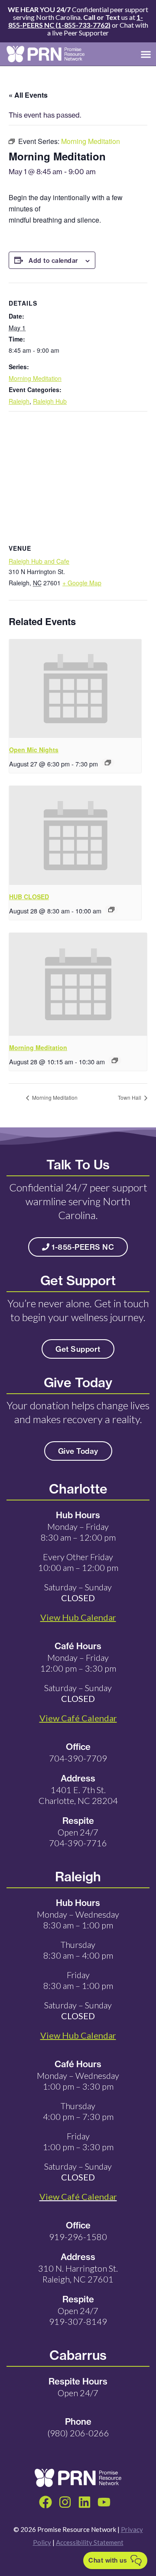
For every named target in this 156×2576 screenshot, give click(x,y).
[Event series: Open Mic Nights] (108, 763)
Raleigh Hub (50, 401)
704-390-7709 (78, 1758)
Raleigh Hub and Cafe (39, 561)
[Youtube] (104, 2502)
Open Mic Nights (34, 750)
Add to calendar (54, 261)
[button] (146, 54)
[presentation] (75, 689)
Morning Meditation (35, 378)
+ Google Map (82, 583)
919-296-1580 (78, 2237)
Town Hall (130, 1097)
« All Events (28, 95)
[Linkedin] (84, 2502)
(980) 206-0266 (78, 2433)
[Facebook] (45, 2502)
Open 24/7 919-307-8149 (78, 2316)
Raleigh (19, 401)
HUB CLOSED (29, 897)
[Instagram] (65, 2502)
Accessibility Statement (90, 2542)
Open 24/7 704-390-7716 (78, 1837)
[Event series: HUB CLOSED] (111, 910)
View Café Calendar (78, 2196)
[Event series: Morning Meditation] (115, 1060)
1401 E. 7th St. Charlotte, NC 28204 (78, 1795)
